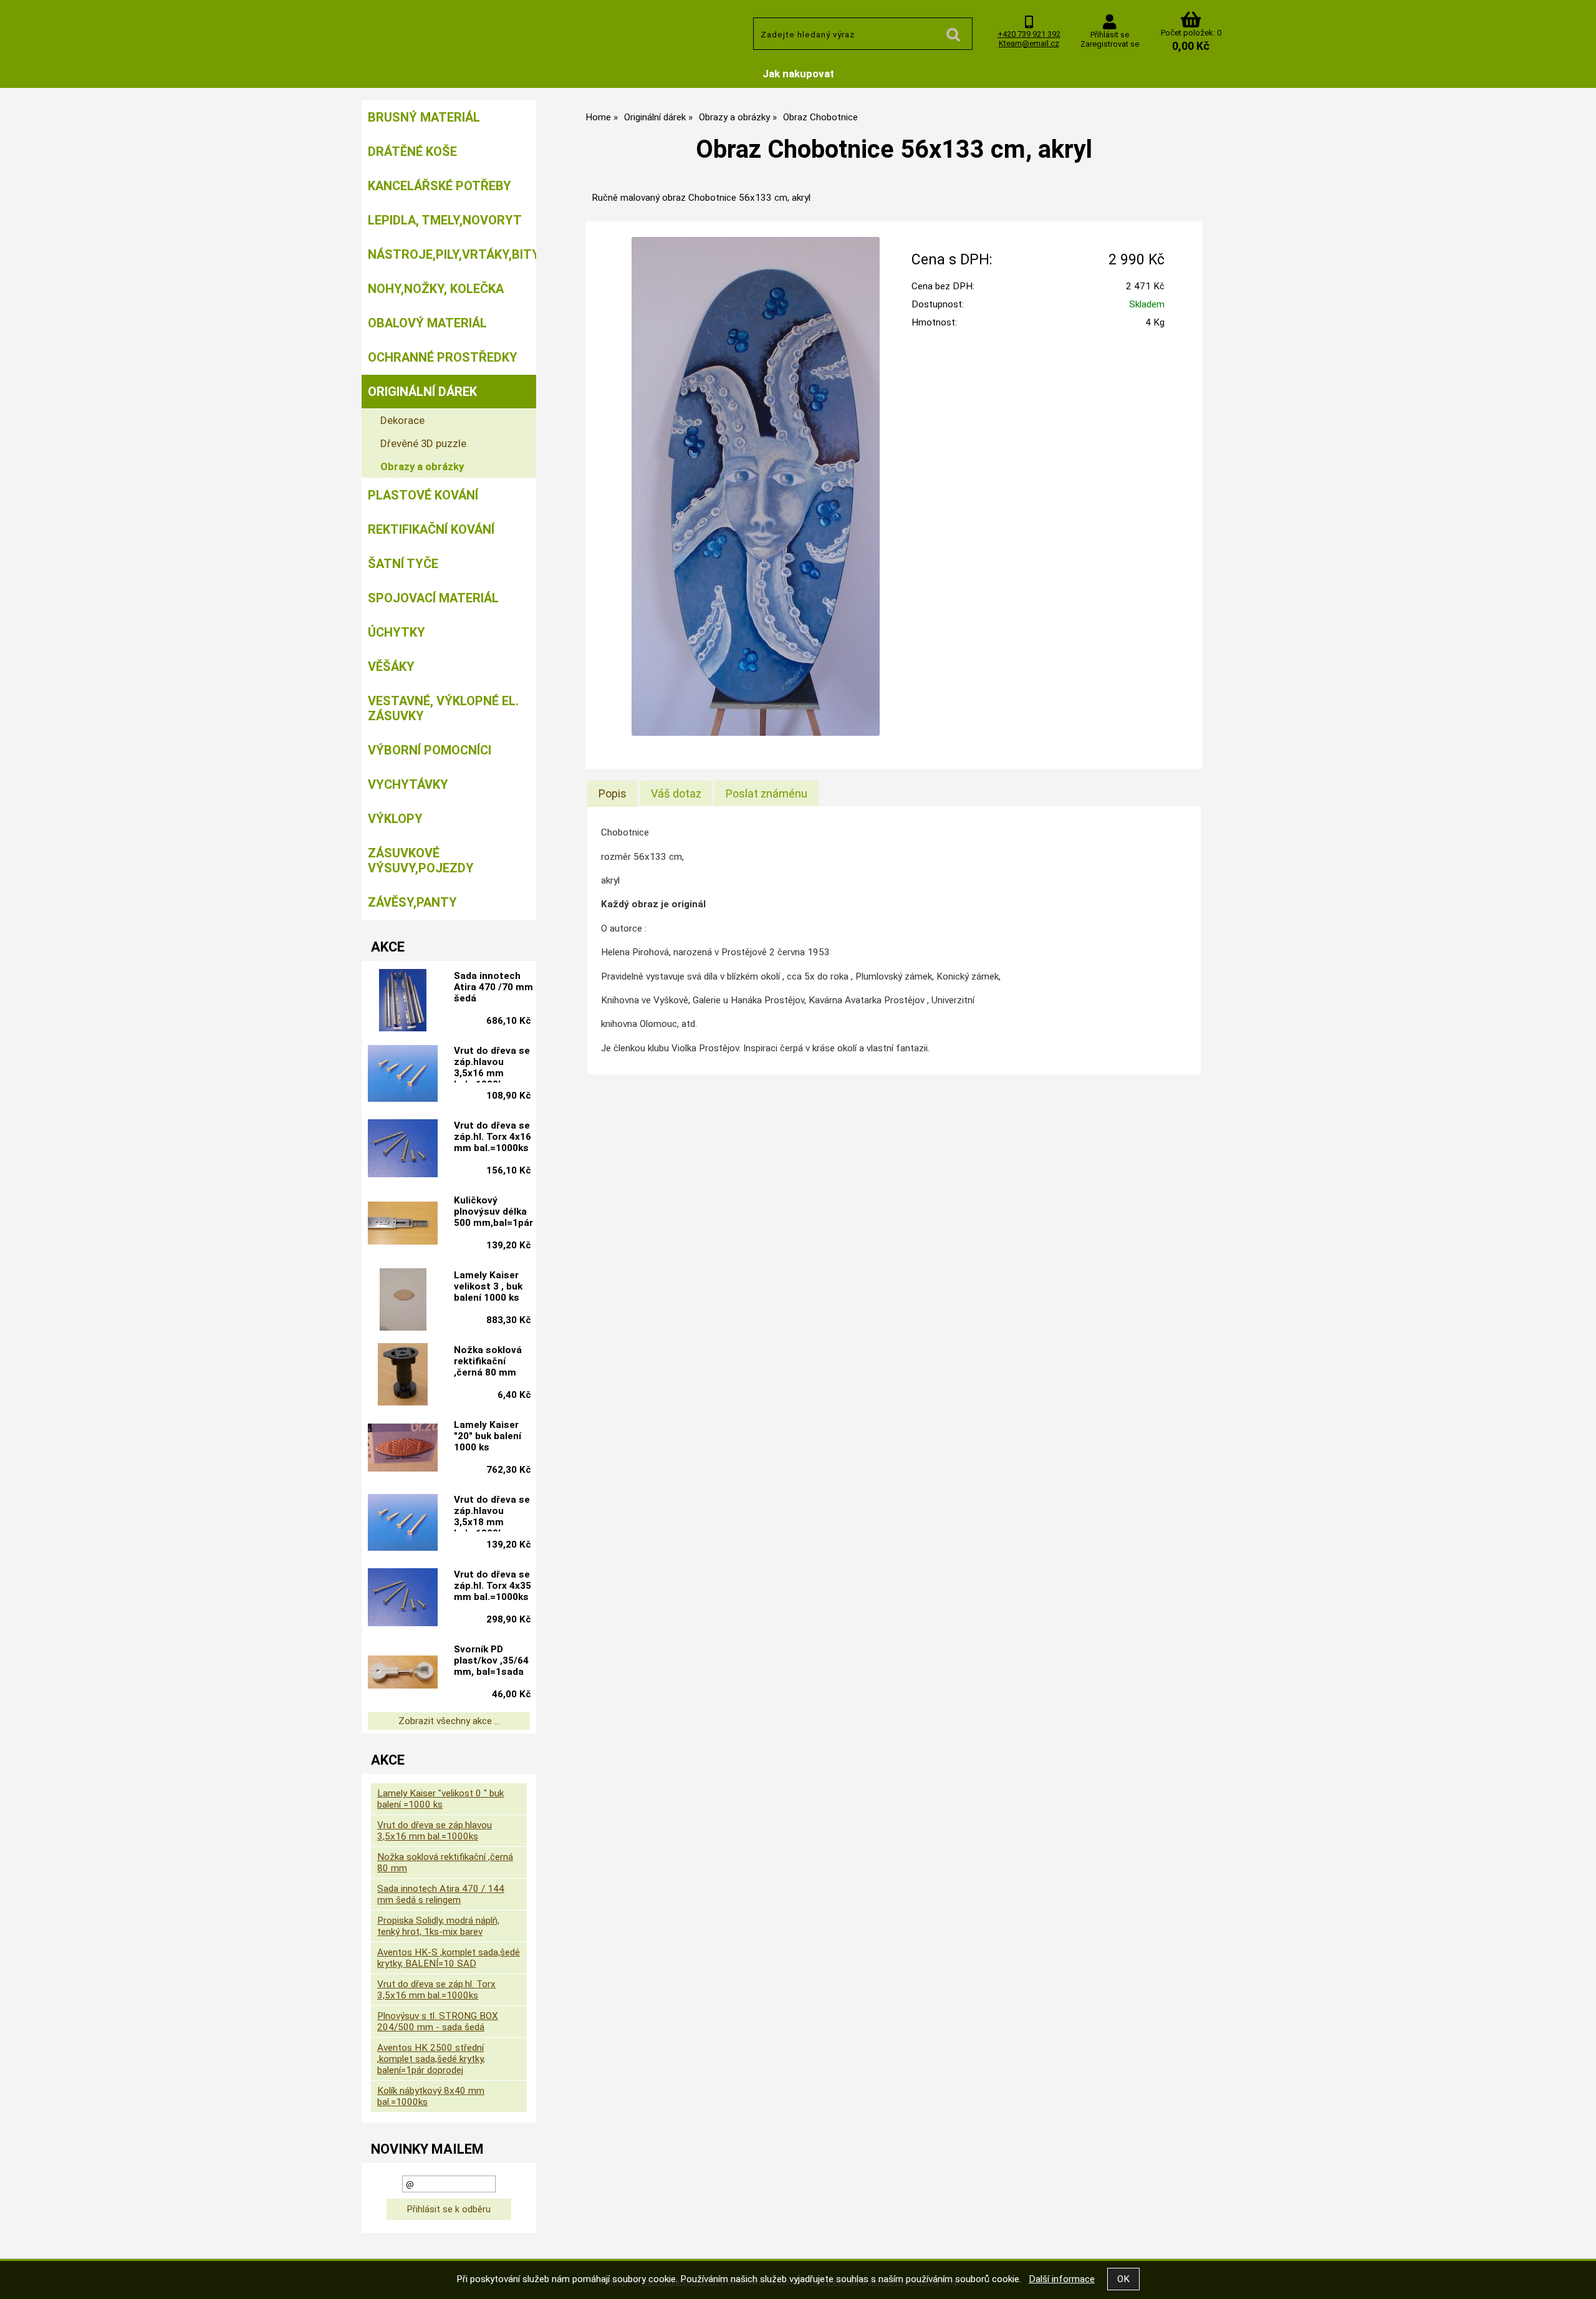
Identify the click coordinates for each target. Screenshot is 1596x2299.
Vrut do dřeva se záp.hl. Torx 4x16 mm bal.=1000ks (493, 1137)
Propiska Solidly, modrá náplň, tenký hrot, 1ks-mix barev (438, 1926)
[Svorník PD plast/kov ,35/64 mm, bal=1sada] (403, 1674)
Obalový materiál (427, 323)
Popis (613, 793)
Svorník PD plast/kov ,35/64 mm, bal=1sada (491, 1660)
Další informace (1062, 2279)
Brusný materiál (424, 117)
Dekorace (402, 420)
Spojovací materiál (433, 598)
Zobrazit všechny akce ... (449, 1721)
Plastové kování (423, 495)
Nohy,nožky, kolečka (436, 289)
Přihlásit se (1110, 35)
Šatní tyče (403, 564)
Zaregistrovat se (1110, 44)
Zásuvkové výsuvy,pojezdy (421, 860)
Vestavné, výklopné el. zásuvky (443, 708)
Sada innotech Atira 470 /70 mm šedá (493, 987)
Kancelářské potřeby (440, 186)
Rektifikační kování (431, 529)
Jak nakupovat (798, 74)
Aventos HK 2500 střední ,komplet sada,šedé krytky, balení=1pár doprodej (431, 2059)
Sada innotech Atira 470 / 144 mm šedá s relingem (441, 1894)
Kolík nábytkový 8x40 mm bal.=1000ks (431, 2096)
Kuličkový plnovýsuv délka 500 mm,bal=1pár (493, 1212)
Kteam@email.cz (1029, 43)
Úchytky (397, 632)
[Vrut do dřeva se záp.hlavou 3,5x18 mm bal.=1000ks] (403, 1524)
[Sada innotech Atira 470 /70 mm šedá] (403, 1000)
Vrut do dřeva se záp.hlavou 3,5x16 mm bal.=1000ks (492, 1064)
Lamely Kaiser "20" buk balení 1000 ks (488, 1436)
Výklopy (395, 819)
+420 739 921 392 (1029, 34)
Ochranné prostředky (443, 357)
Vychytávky (408, 784)
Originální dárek (422, 392)
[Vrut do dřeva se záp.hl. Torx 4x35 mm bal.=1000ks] (403, 1599)
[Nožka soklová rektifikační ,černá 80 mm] (403, 1374)
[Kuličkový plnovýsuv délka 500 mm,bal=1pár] (403, 1224)
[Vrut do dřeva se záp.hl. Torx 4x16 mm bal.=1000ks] (403, 1150)
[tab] (613, 794)
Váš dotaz (676, 793)
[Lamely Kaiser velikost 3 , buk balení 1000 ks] (403, 1299)
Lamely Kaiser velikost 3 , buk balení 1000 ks (488, 1286)
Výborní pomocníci (430, 750)
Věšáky (391, 667)
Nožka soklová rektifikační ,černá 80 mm (488, 1361)
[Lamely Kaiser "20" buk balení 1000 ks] (403, 1449)
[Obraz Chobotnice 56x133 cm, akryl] (756, 486)
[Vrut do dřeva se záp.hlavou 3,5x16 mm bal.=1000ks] (403, 1075)
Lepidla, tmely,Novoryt (445, 220)
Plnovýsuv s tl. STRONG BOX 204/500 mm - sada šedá (438, 2022)
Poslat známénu (767, 793)
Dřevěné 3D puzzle (423, 443)
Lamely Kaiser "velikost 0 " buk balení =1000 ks (440, 1799)
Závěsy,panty (412, 902)
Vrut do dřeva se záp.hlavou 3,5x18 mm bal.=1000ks (492, 1513)
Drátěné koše (412, 152)
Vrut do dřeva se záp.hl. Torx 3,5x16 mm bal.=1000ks (436, 1990)
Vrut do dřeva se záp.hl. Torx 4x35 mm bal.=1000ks (493, 1586)
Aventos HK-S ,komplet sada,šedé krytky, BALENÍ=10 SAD (449, 1958)
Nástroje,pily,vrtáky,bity (452, 254)
